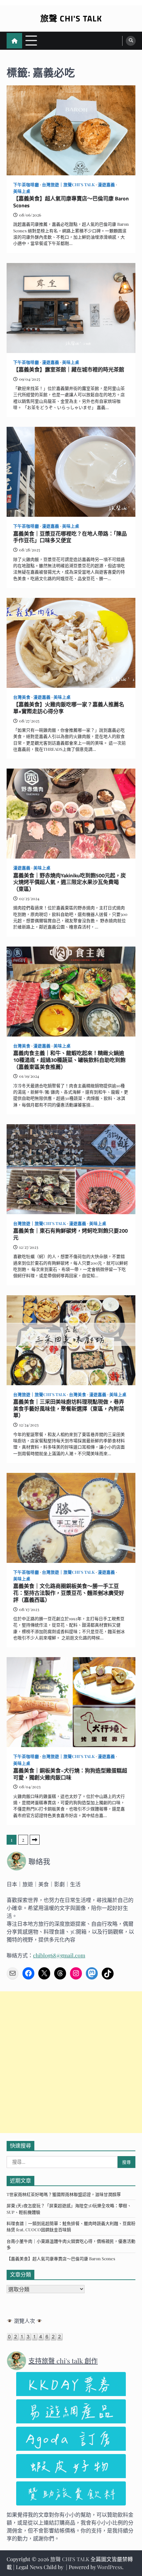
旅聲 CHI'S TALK (71, 18)
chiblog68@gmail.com (59, 1955)
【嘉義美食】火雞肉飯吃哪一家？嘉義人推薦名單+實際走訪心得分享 (69, 708)
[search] (131, 41)
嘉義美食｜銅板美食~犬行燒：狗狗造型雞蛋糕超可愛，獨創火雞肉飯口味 (70, 1774)
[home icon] (14, 41)
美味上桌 (22, 191)
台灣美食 (22, 697)
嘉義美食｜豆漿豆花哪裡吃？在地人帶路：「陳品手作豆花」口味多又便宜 (70, 537)
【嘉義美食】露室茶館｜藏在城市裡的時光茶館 (69, 370)
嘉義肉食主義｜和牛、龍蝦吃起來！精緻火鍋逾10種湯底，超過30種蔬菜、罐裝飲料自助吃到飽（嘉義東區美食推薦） (69, 1060)
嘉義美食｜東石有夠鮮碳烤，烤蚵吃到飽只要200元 (71, 1234)
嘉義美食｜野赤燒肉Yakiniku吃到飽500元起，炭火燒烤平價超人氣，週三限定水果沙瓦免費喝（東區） (70, 882)
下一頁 (35, 1840)
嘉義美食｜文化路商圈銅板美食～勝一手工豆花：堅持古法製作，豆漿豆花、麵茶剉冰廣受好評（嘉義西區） (69, 1593)
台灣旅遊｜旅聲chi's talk (68, 184)
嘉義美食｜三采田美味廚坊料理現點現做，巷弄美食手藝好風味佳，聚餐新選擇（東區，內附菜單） (69, 1409)
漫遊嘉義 (106, 184)
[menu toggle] (31, 40)
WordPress (110, 2567)
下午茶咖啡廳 (26, 184)
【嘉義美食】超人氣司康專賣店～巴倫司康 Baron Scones (71, 202)
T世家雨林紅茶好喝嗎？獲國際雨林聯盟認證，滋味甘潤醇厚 (64, 2194)
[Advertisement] (71, 2062)
